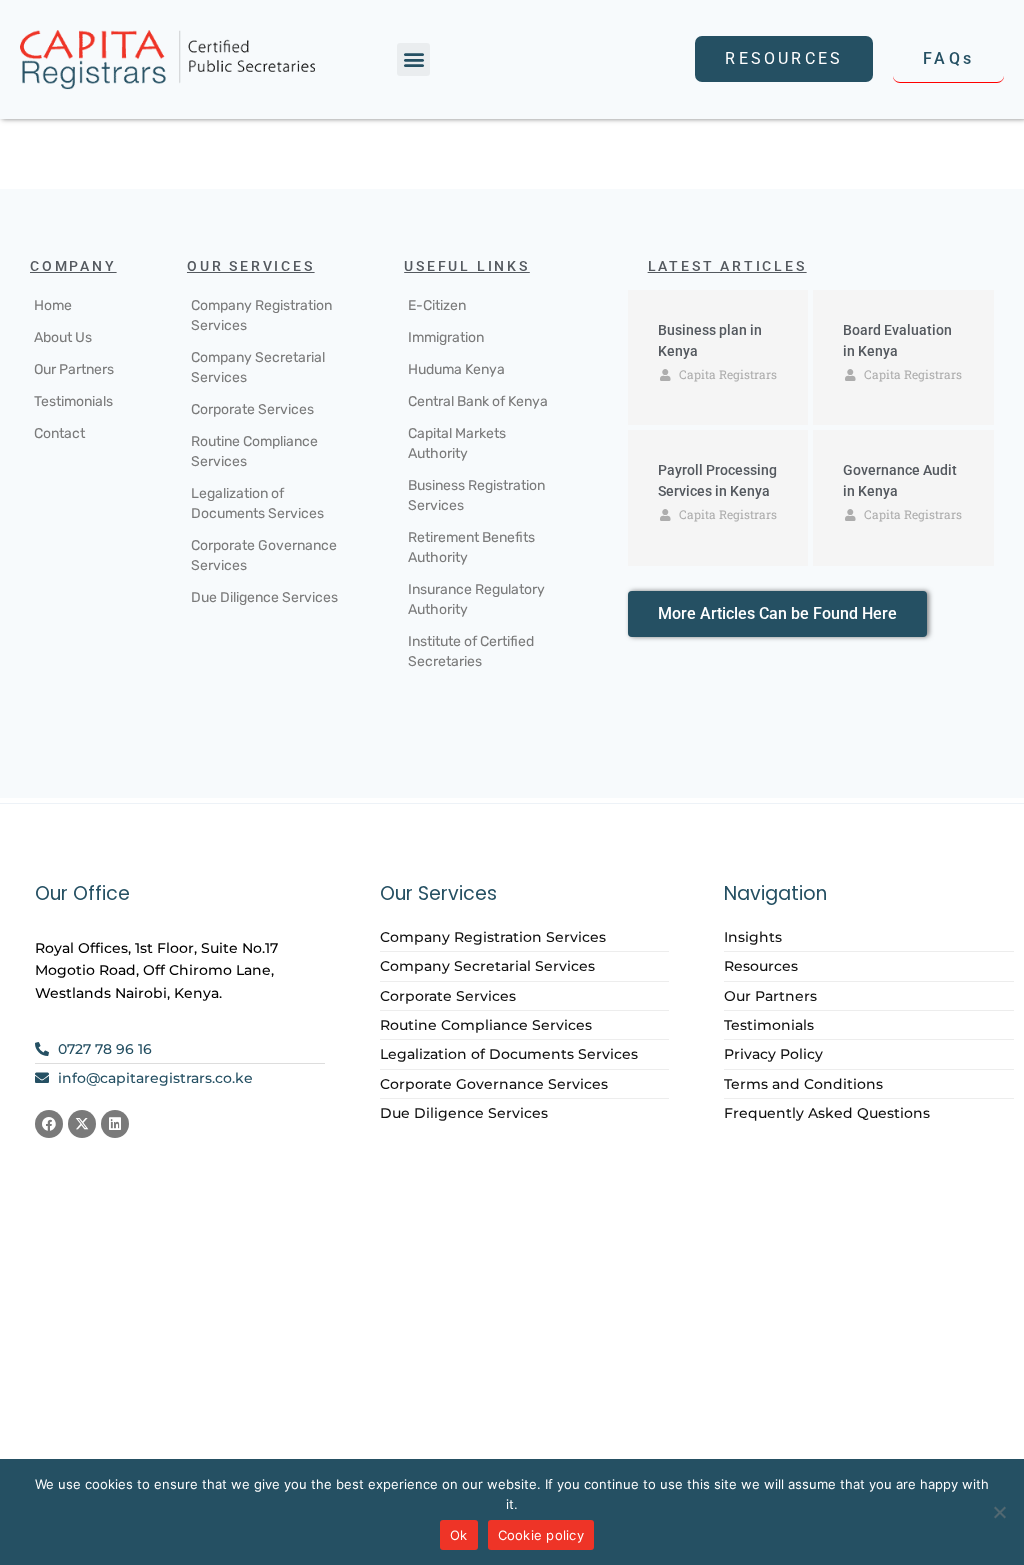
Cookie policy (541, 1535)
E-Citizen (437, 305)
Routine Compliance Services (254, 451)
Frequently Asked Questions (827, 1113)
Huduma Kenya (456, 369)
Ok (459, 1535)
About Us (63, 337)
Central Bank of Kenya (478, 401)
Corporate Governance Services (264, 555)
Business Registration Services (476, 495)
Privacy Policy (773, 1054)
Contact (59, 433)
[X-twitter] (82, 1124)
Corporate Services (252, 409)
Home (53, 305)
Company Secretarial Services (258, 367)
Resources (761, 966)
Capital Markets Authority (457, 443)
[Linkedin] (115, 1124)
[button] (413, 59)
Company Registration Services (261, 315)
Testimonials (73, 401)
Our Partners (74, 369)
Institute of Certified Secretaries (471, 651)
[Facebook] (49, 1124)
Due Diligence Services (264, 597)
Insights (753, 937)
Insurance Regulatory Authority (476, 599)
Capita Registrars (728, 374)
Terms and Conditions (803, 1084)
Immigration (446, 337)
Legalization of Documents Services (257, 503)
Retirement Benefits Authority (471, 547)
